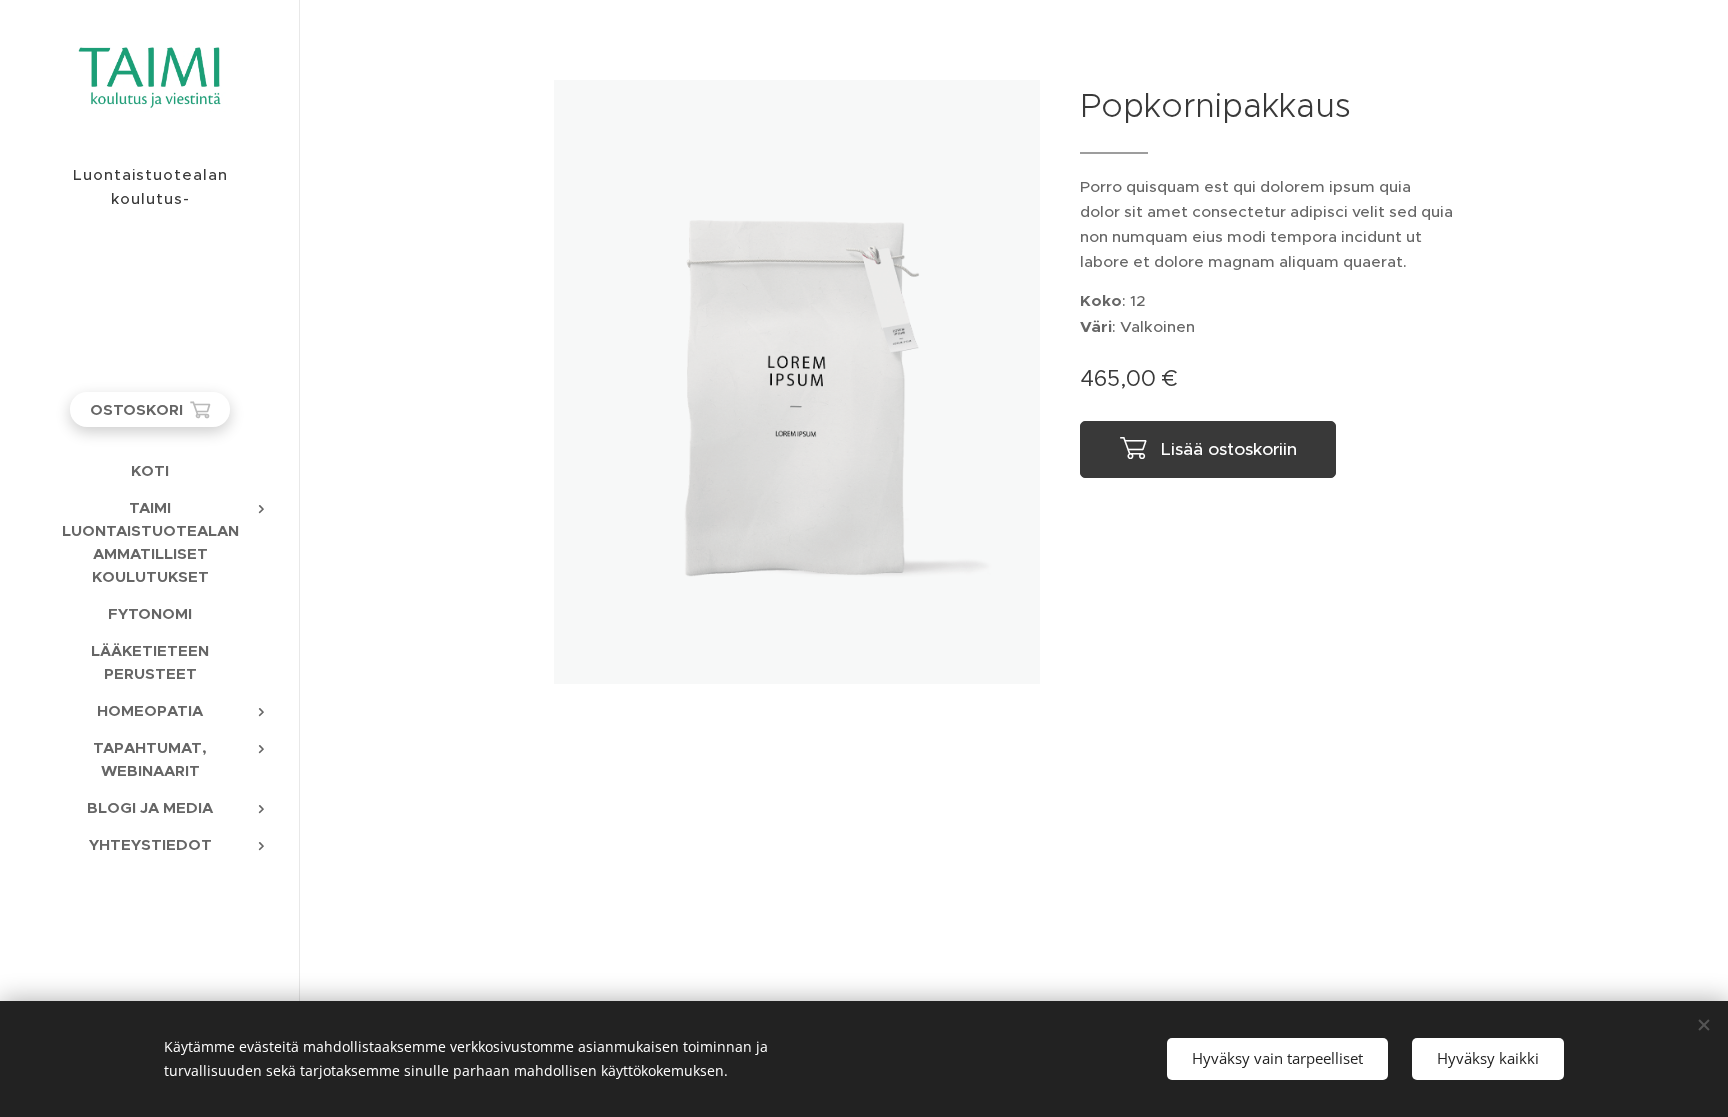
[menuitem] (150, 470)
